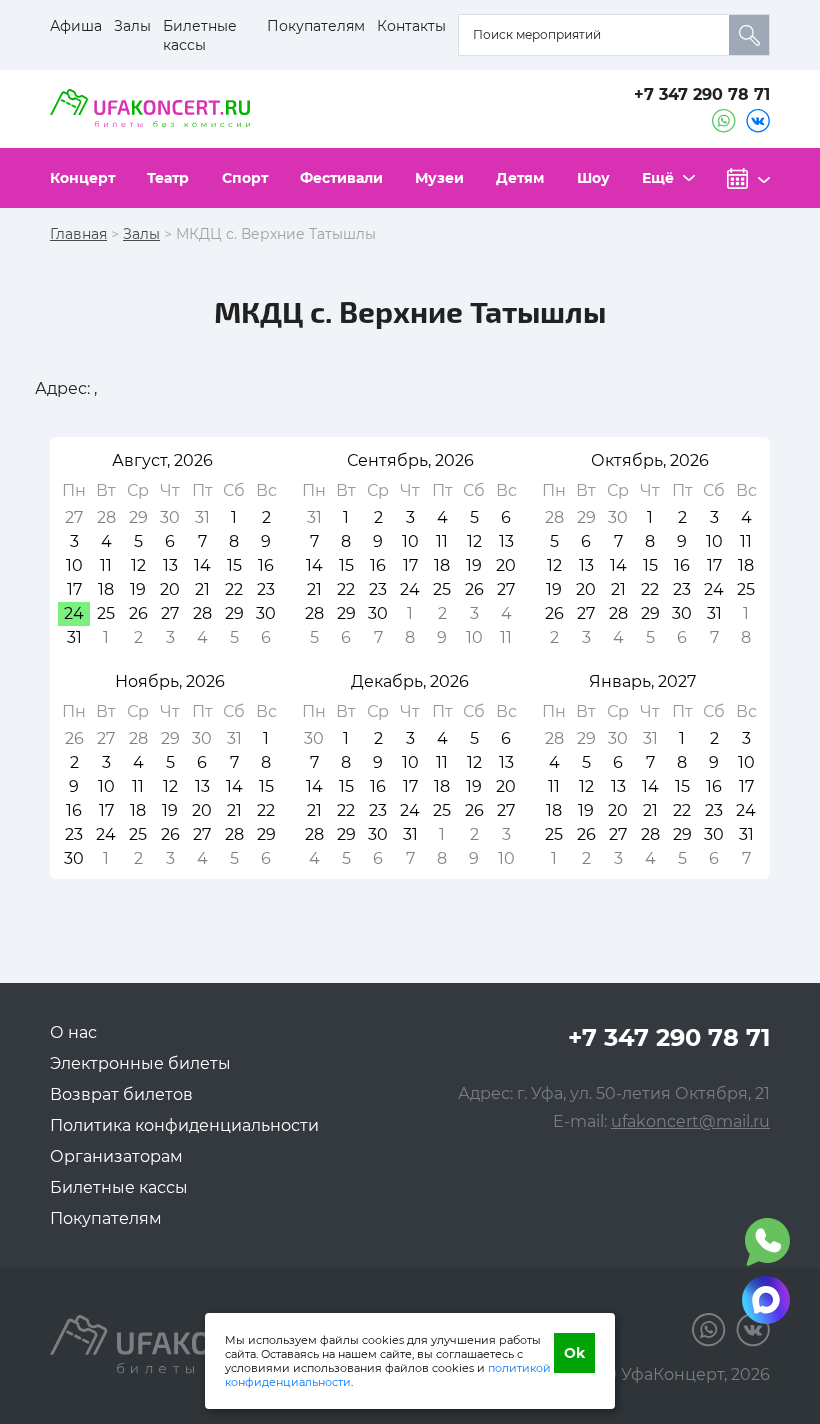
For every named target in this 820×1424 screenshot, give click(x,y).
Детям (520, 178)
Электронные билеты (140, 1063)
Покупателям (316, 26)
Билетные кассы (200, 35)
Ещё (658, 178)
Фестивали (341, 178)
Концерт (82, 178)
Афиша (76, 26)
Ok (574, 1353)
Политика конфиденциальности (184, 1125)
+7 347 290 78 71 (702, 94)
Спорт (245, 178)
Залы (132, 26)
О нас (73, 1032)
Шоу (593, 178)
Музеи (439, 178)
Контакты (411, 26)
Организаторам (116, 1156)
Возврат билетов (121, 1094)
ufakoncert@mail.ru (690, 1121)
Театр (168, 178)
